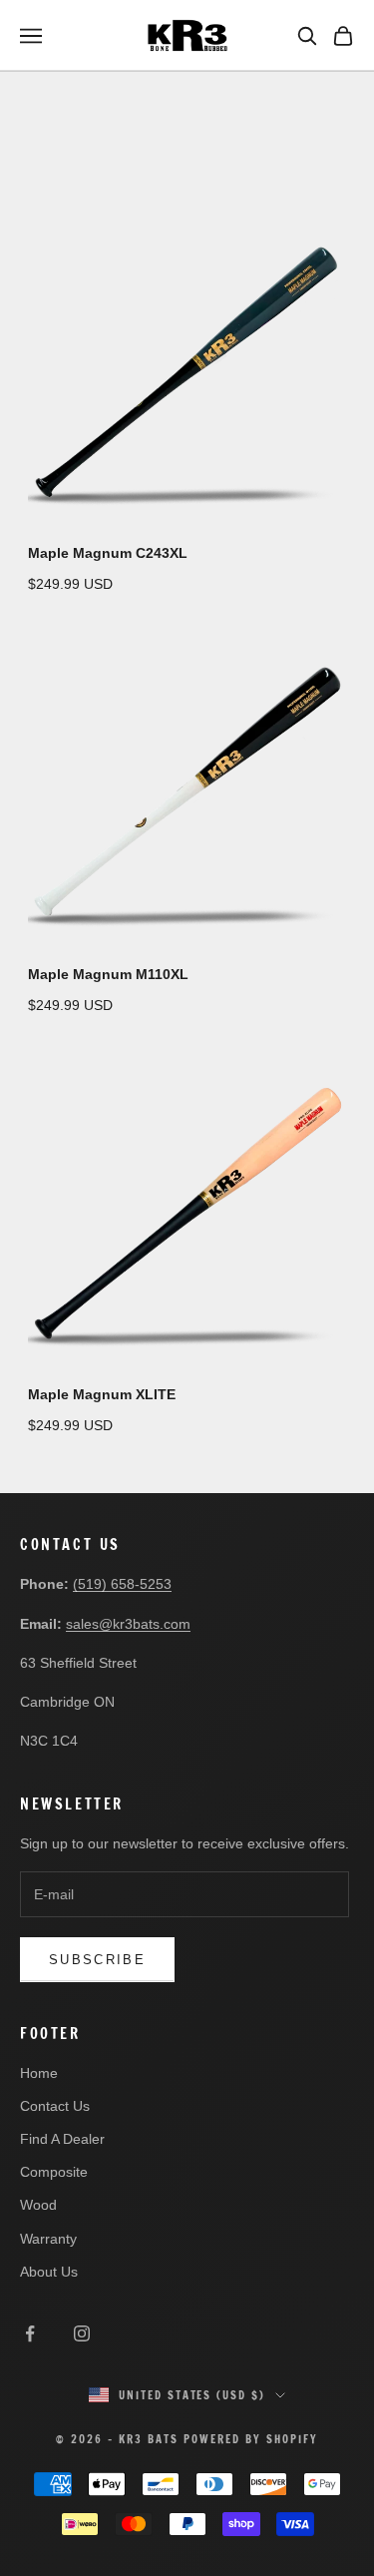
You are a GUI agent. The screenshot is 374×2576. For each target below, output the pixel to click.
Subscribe (97, 1960)
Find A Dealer (62, 2139)
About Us (49, 2272)
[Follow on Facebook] (30, 2333)
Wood (38, 2205)
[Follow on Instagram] (82, 2333)
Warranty (48, 2239)
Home (39, 2073)
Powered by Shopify (251, 2439)
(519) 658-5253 (122, 1584)
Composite (54, 2172)
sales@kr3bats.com (128, 1624)
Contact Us (55, 2106)
